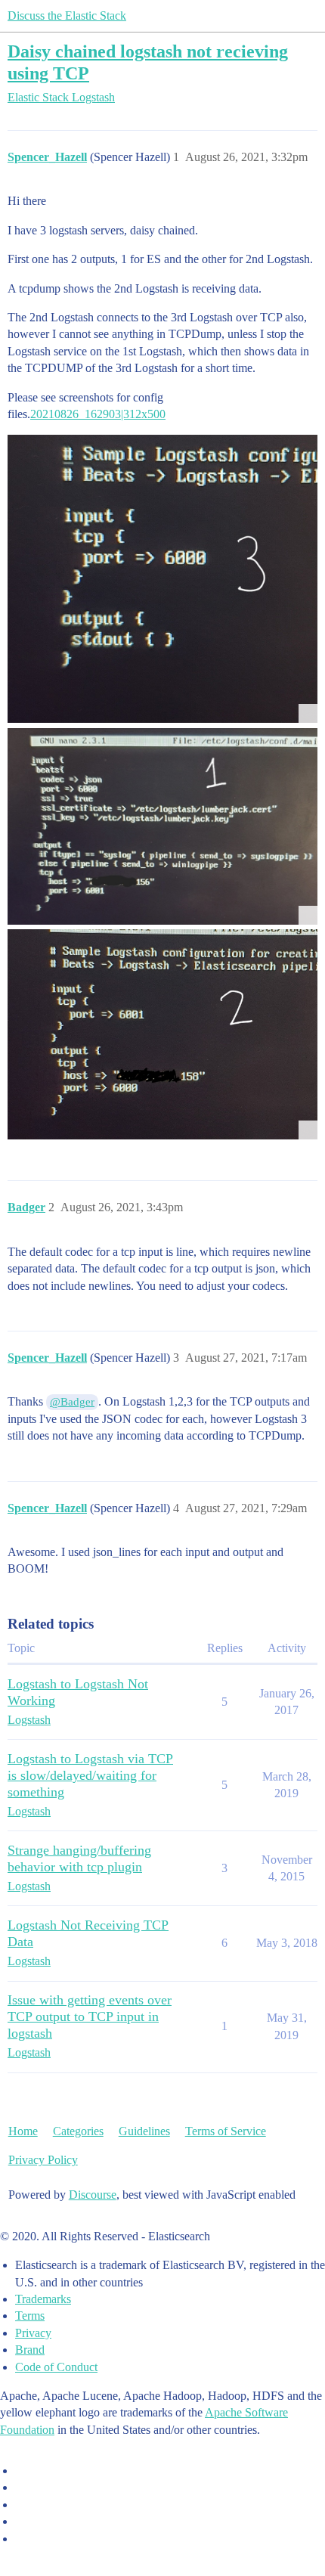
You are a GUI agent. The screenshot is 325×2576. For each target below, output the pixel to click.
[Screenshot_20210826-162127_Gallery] (162, 826)
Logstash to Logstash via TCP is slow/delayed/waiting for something (90, 1775)
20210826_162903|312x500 (98, 414)
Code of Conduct (56, 2367)
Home (23, 2131)
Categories (78, 2131)
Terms (30, 2316)
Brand (30, 2350)
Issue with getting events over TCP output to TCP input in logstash (90, 2016)
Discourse (93, 2195)
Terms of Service (226, 2131)
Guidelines (144, 2131)
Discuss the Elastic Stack (67, 15)
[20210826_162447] (162, 579)
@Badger (72, 1402)
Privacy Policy (43, 2160)
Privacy (33, 2333)
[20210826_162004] (162, 1034)
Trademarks (43, 2299)
